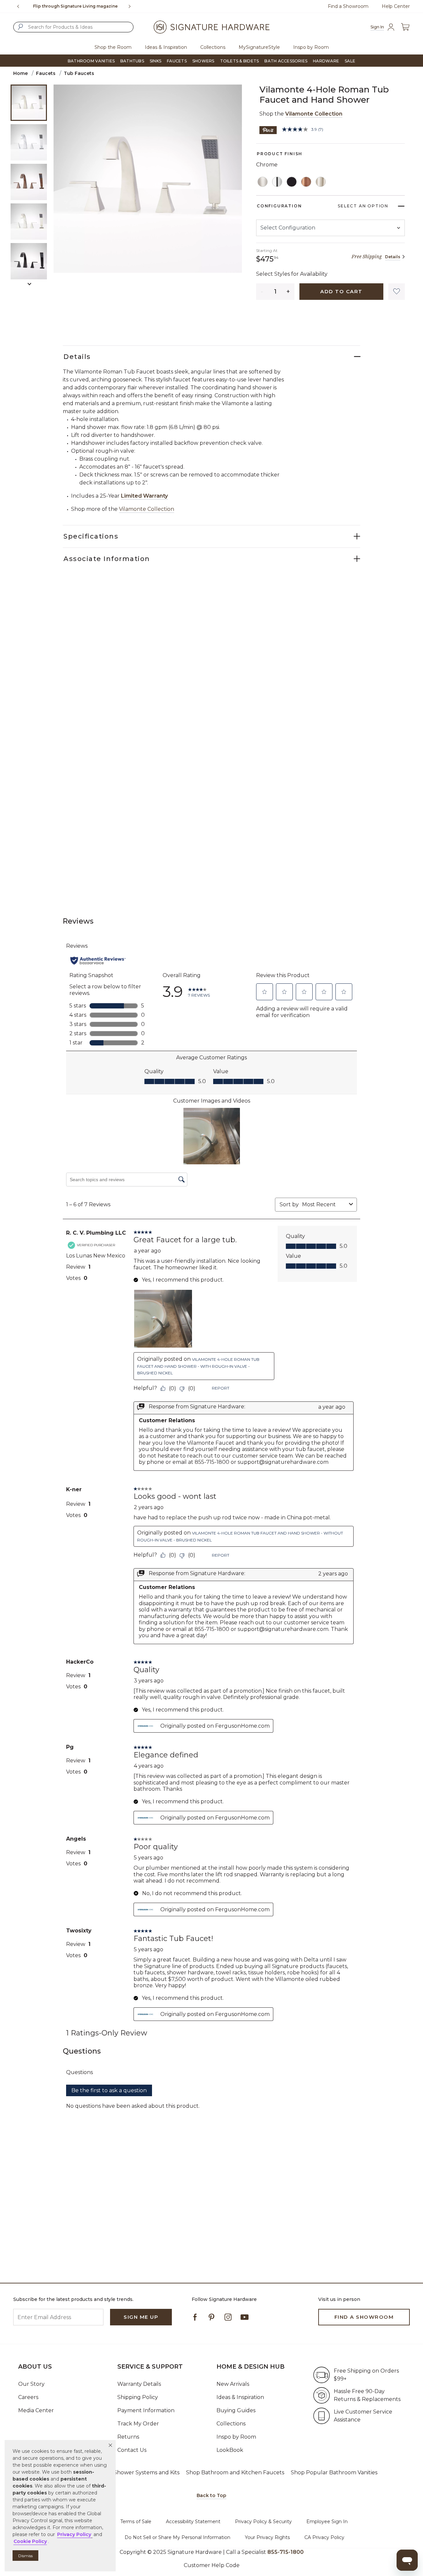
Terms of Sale (136, 2522)
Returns (128, 2437)
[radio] (263, 182)
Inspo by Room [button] (311, 47)
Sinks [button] (155, 61)
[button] (110, 2445)
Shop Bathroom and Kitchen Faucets (235, 2472)
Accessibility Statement (193, 2522)
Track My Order (138, 2424)
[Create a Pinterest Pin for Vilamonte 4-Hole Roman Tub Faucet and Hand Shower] (268, 130)
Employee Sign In (327, 2522)
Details (393, 257)
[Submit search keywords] (20, 27)
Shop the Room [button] (113, 47)
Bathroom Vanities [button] (91, 61)
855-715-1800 (286, 2552)
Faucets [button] (177, 61)
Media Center (36, 2410)
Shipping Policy (138, 2397)
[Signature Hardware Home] (211, 27)
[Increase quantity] (288, 292)
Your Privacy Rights (267, 2537)
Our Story (31, 2384)
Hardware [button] (326, 61)
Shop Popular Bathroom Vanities (334, 2472)
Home (20, 73)
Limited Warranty (144, 496)
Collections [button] (213, 47)
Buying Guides (236, 2410)
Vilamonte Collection (314, 114)
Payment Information (146, 2410)
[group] (75, 6)
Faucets (46, 73)
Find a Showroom (348, 6)
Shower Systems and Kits (147, 2472)
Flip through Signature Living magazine (75, 6)
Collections (231, 2424)
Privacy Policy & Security (263, 2522)
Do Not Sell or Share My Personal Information (177, 2537)
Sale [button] (350, 61)
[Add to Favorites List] (397, 292)
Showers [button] (203, 61)
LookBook (230, 2450)
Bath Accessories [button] (286, 61)
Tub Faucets (79, 73)
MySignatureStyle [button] (259, 47)
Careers (28, 2397)
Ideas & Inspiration (240, 2397)
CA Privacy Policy (324, 2537)
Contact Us (132, 2450)
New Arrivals (233, 2384)
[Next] (132, 6)
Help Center (396, 6)
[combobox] (73, 27)
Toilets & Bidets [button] (240, 61)
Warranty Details (139, 2384)
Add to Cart (341, 291)
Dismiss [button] (25, 2556)
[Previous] (18, 6)
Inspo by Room (236, 2437)
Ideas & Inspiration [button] (166, 47)
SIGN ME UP (141, 2317)
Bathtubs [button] (132, 61)
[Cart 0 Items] (405, 27)
